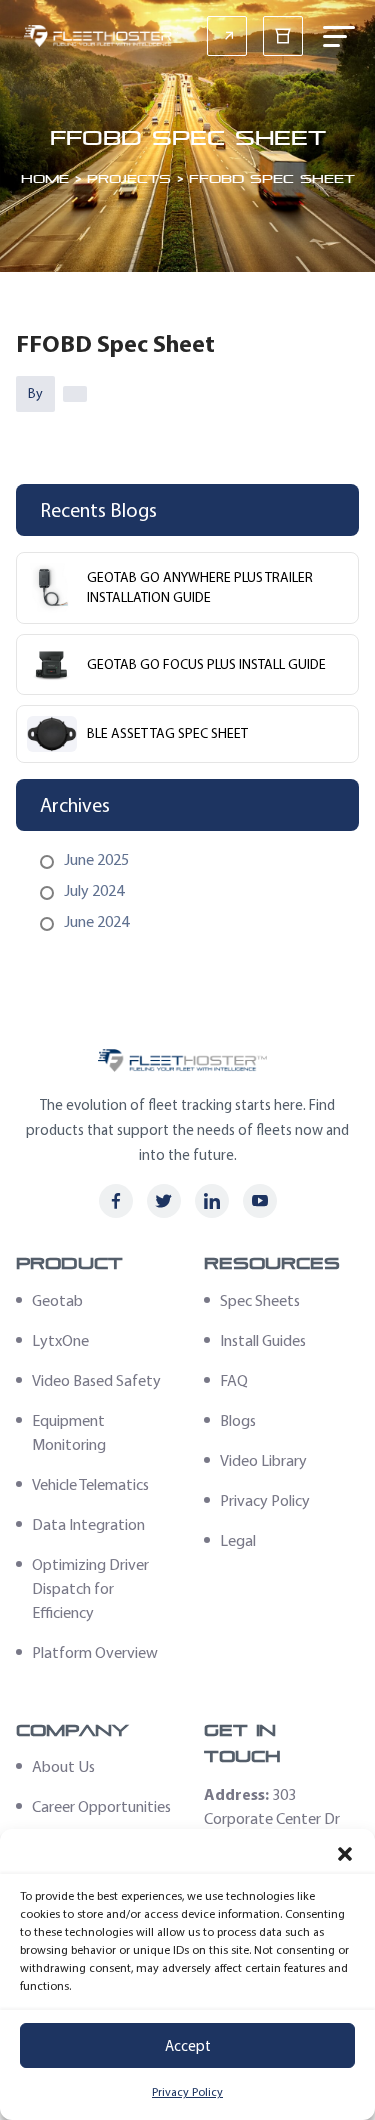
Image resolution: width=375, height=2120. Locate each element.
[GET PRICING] (227, 36)
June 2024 (96, 921)
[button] (345, 1854)
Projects (129, 178)
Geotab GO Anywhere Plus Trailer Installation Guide (200, 587)
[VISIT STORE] (283, 36)
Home (45, 178)
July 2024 (94, 890)
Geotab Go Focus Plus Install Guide (206, 664)
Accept (188, 2046)
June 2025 (96, 859)
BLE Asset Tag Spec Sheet (167, 733)
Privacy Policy (187, 2092)
